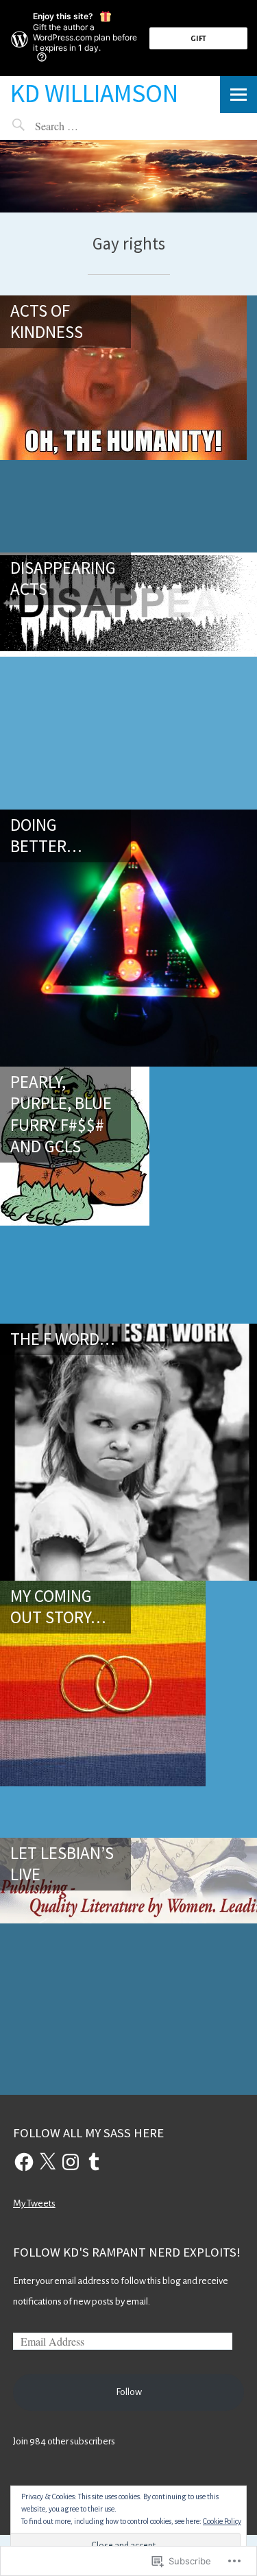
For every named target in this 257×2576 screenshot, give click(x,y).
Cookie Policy (222, 2521)
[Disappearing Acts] (128, 681)
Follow (129, 2392)
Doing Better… (46, 835)
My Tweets (34, 2203)
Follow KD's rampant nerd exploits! (127, 2252)
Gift (198, 38)
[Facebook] (24, 2162)
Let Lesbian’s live (62, 1863)
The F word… (63, 1339)
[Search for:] (89, 126)
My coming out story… (58, 1606)
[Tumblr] (94, 2162)
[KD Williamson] (128, 176)
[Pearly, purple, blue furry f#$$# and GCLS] (128, 1195)
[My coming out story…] (128, 1709)
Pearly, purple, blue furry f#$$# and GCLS (61, 1114)
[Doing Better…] (128, 938)
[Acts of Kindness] (128, 424)
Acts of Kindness (47, 321)
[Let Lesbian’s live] (128, 1966)
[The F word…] (128, 1452)
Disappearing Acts (63, 578)
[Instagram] (71, 2162)
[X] (47, 2162)
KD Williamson (94, 93)
